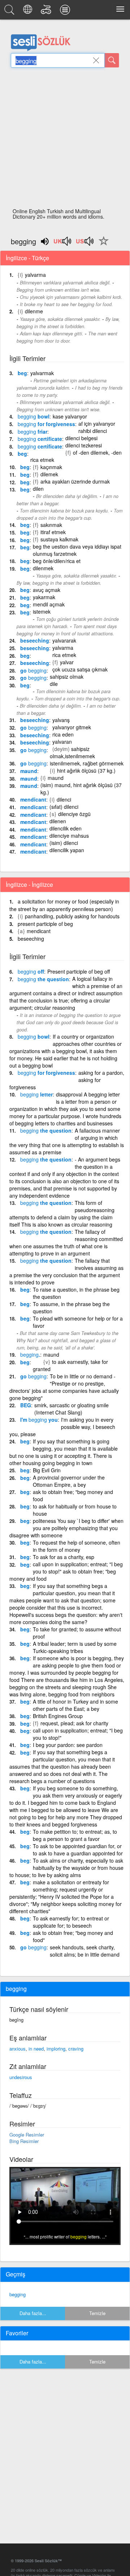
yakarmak (44, 597)
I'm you (39, 1420)
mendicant (33, 799)
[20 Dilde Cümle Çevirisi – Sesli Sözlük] (29, 12)
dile (54, 684)
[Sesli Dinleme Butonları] (63, 244)
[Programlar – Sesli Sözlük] (66, 12)
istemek (42, 611)
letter (36, 1094)
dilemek (49, 474)
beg (22, 373)
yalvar (67, 662)
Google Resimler (27, 2135)
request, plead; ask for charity (74, 1723)
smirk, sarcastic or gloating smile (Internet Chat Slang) (71, 1409)
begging (18, 2294)
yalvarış (61, 720)
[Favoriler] (102, 245)
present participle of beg (45, 924)
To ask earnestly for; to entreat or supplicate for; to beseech (71, 1922)
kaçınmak (51, 467)
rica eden (63, 734)
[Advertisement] (65, 140)
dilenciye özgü (74, 814)
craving (76, 2049)
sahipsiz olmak (67, 677)
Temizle (97, 2313)
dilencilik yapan (67, 850)
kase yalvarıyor (70, 416)
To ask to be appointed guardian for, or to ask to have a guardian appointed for (78, 1850)
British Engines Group (58, 1716)
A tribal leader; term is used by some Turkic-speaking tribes (75, 1647)
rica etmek (64, 655)
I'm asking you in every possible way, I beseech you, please (62, 1427)
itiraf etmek (53, 532)
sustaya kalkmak (59, 539)
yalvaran (62, 742)
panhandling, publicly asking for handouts (72, 916)
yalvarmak (42, 373)
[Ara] (112, 60)
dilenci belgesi (81, 438)
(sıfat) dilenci (64, 807)
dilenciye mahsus (69, 836)
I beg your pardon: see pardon (68, 1745)
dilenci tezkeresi (84, 445)
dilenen (58, 821)
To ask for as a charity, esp (64, 1557)
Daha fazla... (33, 2313)
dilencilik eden (66, 828)
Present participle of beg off (79, 971)
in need (36, 2049)
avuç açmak (47, 590)
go (33, 670)
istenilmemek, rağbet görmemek (87, 763)
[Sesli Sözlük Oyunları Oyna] (47, 12)
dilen (38, 489)
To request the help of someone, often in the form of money (77, 1546)
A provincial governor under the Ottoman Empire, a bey (69, 1481)
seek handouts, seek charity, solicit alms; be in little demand (85, 1951)
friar (32, 432)
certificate (40, 439)
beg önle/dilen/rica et (57, 561)
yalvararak (64, 640)
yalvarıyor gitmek (72, 727)
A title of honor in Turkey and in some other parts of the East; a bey (75, 1705)
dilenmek (43, 568)
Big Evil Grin (47, 1470)
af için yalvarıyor (97, 424)
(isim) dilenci (64, 843)
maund (29, 771)
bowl (34, 416)
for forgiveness (46, 424)
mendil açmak (49, 604)
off (31, 971)
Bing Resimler (24, 2141)
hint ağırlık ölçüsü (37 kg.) (86, 770)
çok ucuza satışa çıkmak (80, 669)
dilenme (34, 311)
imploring (56, 2049)
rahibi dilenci (93, 431)
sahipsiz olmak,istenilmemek (72, 752)
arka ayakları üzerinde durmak (75, 481)
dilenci (64, 799)
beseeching (35, 640)
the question (43, 979)
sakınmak (51, 525)
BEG (26, 1405)
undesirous (21, 2077)
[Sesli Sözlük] (10, 12)
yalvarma (35, 275)
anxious (18, 2049)
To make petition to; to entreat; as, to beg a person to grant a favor (75, 1835)
